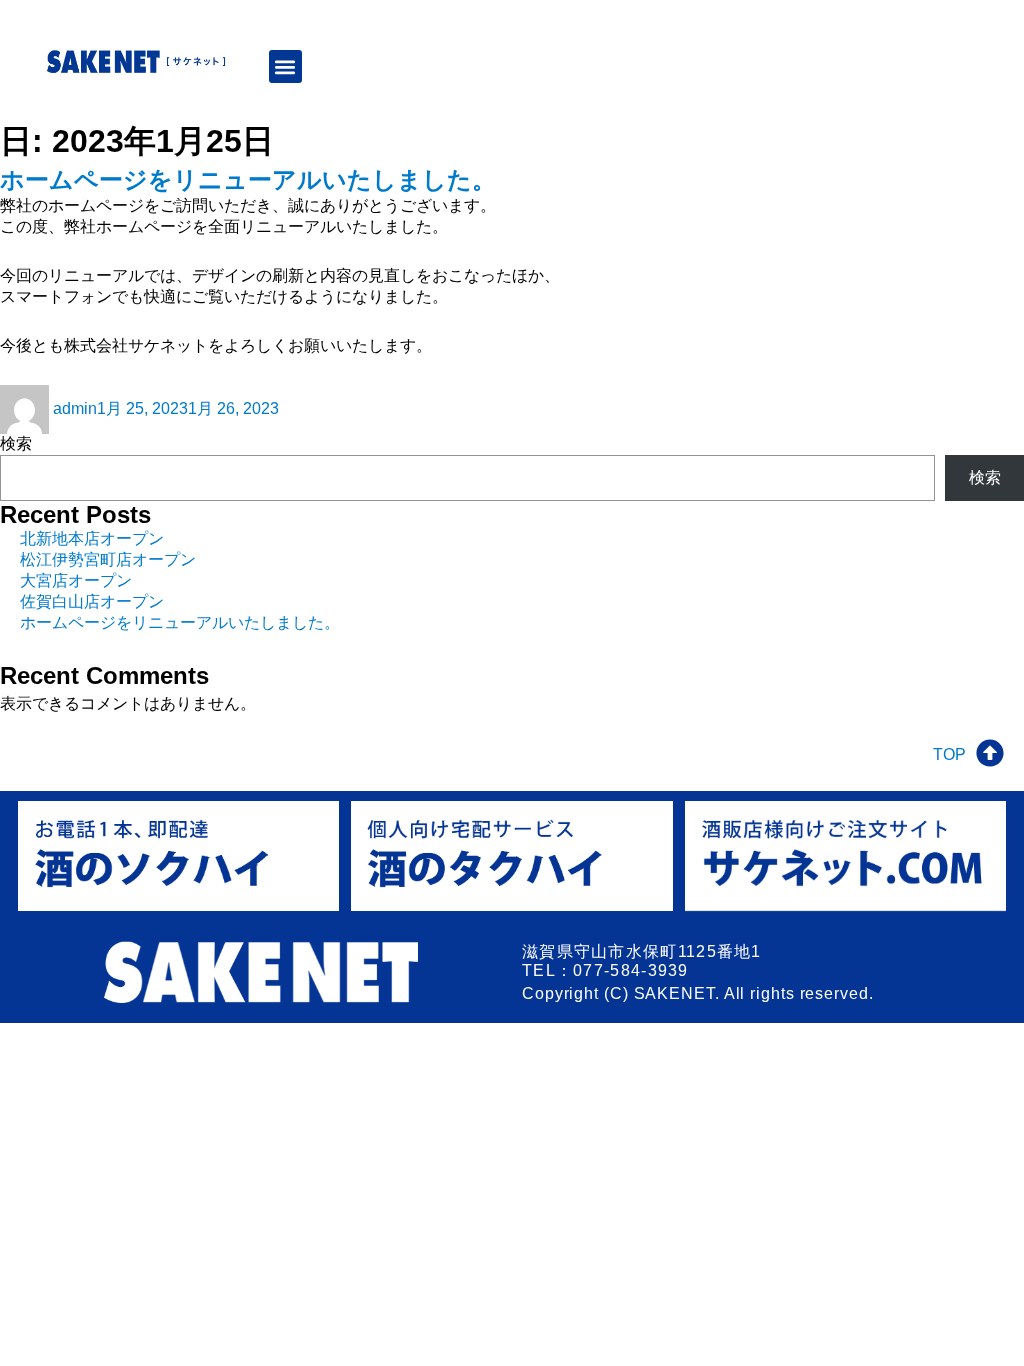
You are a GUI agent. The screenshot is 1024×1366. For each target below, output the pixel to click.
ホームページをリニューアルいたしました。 (248, 179)
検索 (16, 443)
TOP (949, 754)
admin (75, 408)
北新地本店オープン (92, 538)
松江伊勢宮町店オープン (108, 559)
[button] (285, 66)
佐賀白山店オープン (92, 601)
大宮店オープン (76, 580)
